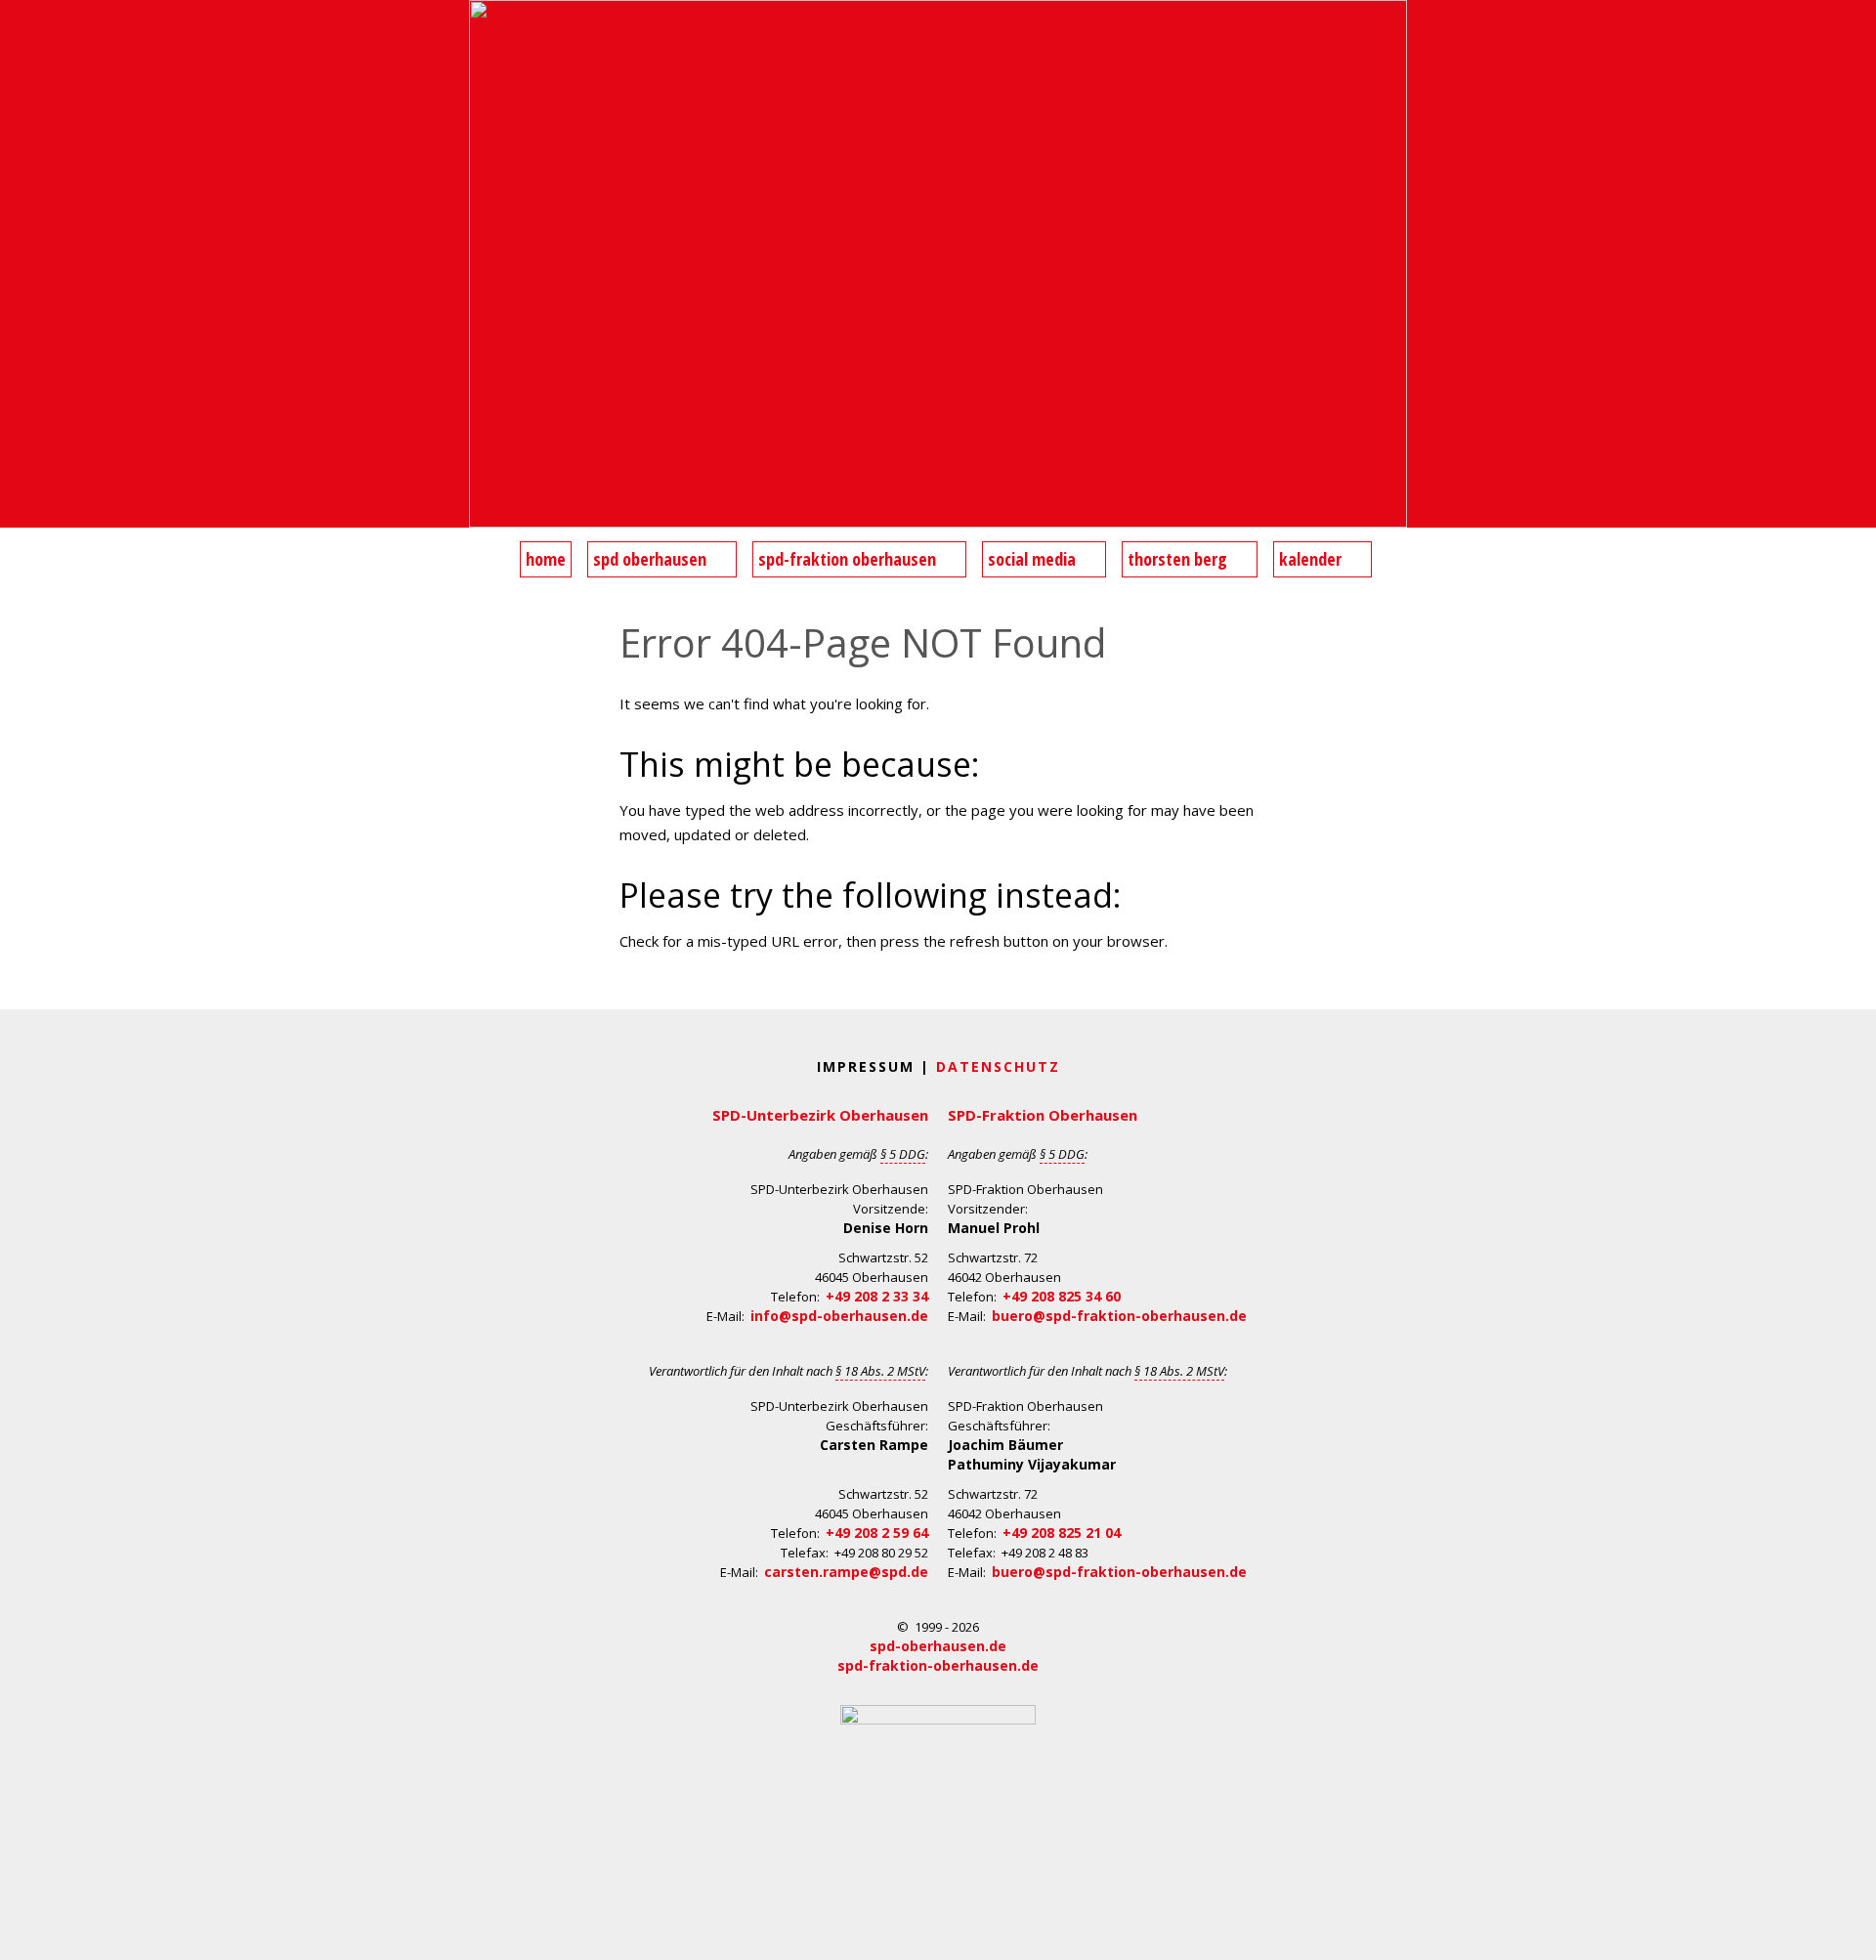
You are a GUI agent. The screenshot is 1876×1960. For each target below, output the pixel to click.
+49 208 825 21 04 (1062, 1533)
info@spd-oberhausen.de (839, 1316)
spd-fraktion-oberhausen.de (938, 1665)
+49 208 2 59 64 (877, 1533)
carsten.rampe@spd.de (846, 1572)
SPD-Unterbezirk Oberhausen (820, 1115)
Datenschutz (998, 1066)
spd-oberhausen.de (938, 1646)
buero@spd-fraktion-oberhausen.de (1119, 1316)
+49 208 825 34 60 (1062, 1296)
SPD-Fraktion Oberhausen (1043, 1115)
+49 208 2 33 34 (877, 1296)
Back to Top (1849, 1933)
